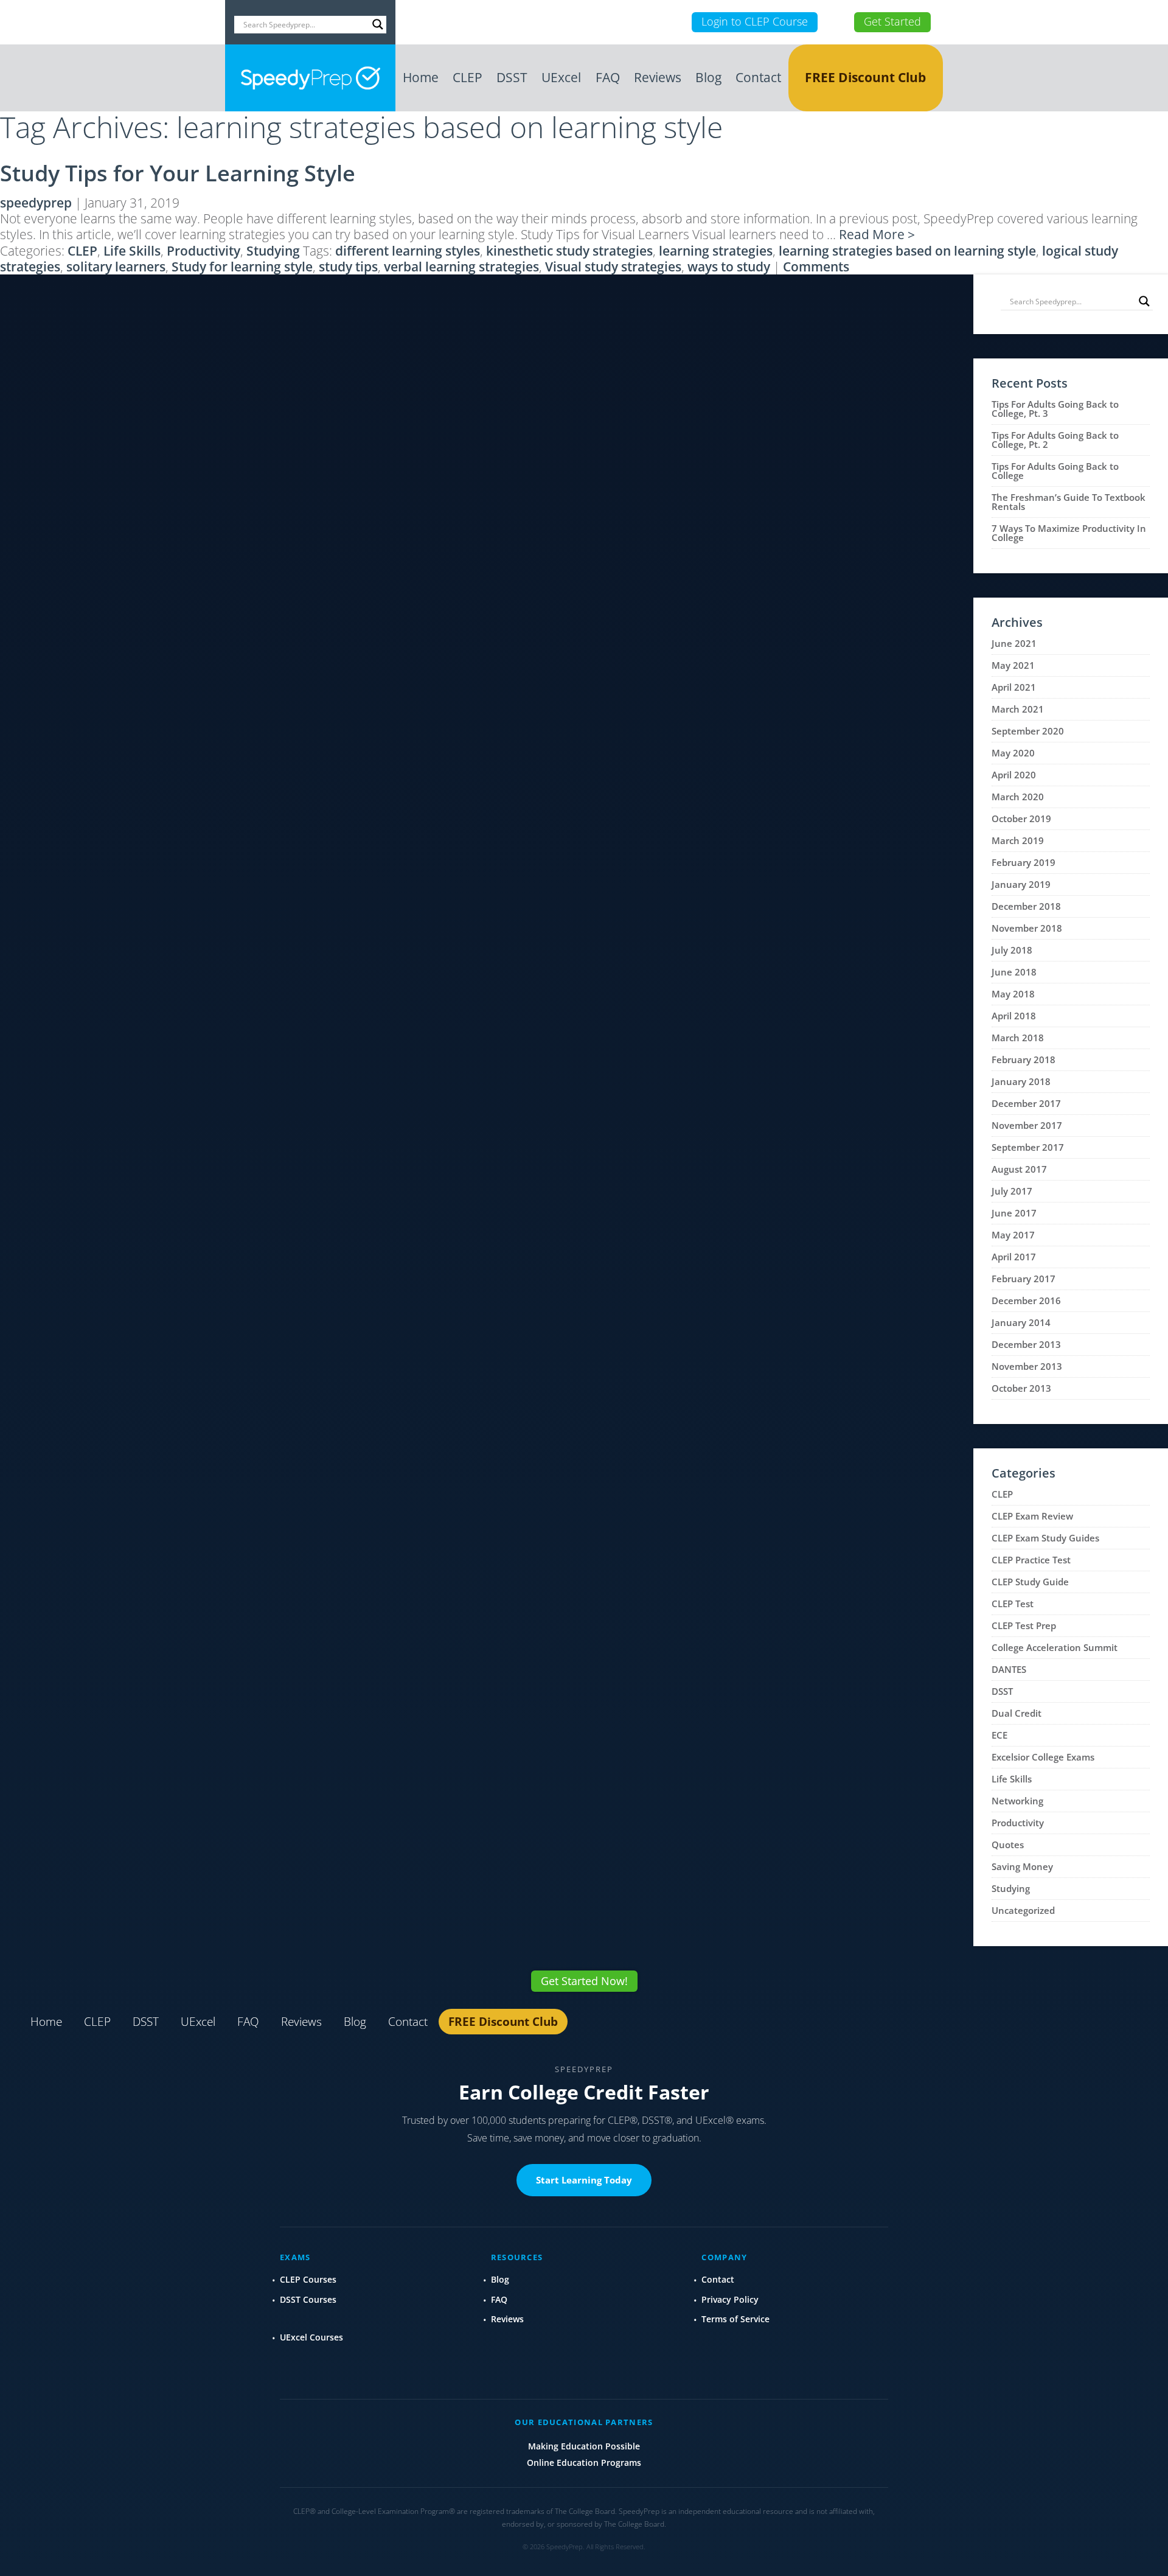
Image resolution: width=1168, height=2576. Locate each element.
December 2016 (1026, 1300)
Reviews (658, 77)
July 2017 (1012, 1191)
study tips (348, 267)
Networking (1017, 1801)
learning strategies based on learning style (907, 251)
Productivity (203, 251)
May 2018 (1013, 994)
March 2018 (1018, 1038)
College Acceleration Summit (1055, 1647)
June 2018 (1014, 972)
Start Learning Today (584, 2180)
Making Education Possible (584, 2446)
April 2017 (1014, 1257)
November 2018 (1027, 928)
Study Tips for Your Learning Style (178, 173)
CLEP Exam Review (1032, 1516)
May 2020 (1013, 753)
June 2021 (1014, 643)
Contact (758, 77)
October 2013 (1021, 1388)
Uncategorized (1023, 1910)
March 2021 (1018, 709)
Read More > (877, 234)
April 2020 (1014, 775)
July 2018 (1012, 950)
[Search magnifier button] (378, 24)
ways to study (729, 267)
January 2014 (1021, 1322)
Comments (816, 267)
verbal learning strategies (461, 267)
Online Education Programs (584, 2463)
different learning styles (408, 251)
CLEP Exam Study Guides (1045, 1538)
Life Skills (132, 251)
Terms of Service (735, 2319)
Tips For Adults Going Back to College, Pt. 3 (1055, 409)
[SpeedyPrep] (310, 78)
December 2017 (1026, 1103)
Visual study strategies (613, 267)
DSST (512, 77)
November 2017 (1027, 1125)
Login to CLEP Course (755, 21)
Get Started (892, 21)
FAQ (608, 77)
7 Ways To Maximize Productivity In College (1069, 533)
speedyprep (36, 203)
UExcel (561, 77)
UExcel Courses (311, 2337)
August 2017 (1019, 1169)
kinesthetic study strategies (569, 251)
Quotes (1008, 1845)
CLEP (468, 77)
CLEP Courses (308, 2279)
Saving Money (1022, 1866)
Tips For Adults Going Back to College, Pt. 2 (1055, 440)
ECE (999, 1735)
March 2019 (1018, 840)
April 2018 (1014, 1016)
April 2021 (1014, 687)
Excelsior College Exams (1043, 1757)
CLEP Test (1013, 1604)
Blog (708, 77)
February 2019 (1024, 862)
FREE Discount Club (865, 77)
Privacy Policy (730, 2299)
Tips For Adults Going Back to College (1055, 471)
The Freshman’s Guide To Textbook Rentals (1069, 502)
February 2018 (1024, 1059)
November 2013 (1027, 1366)
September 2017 (1028, 1147)
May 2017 (1013, 1235)
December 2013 (1026, 1344)
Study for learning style (242, 267)
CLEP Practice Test (1031, 1560)
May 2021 (1013, 665)
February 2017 (1024, 1279)
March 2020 (1018, 797)
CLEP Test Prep (1024, 1625)
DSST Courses (308, 2299)
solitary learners (116, 267)
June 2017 (1014, 1213)
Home (421, 77)
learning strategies (716, 251)
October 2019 (1021, 819)
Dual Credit (1017, 1713)
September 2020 (1028, 731)
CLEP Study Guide (1030, 1582)
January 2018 (1021, 1081)
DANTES (1009, 1669)
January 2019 (1021, 884)
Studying (273, 251)
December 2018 (1026, 906)
